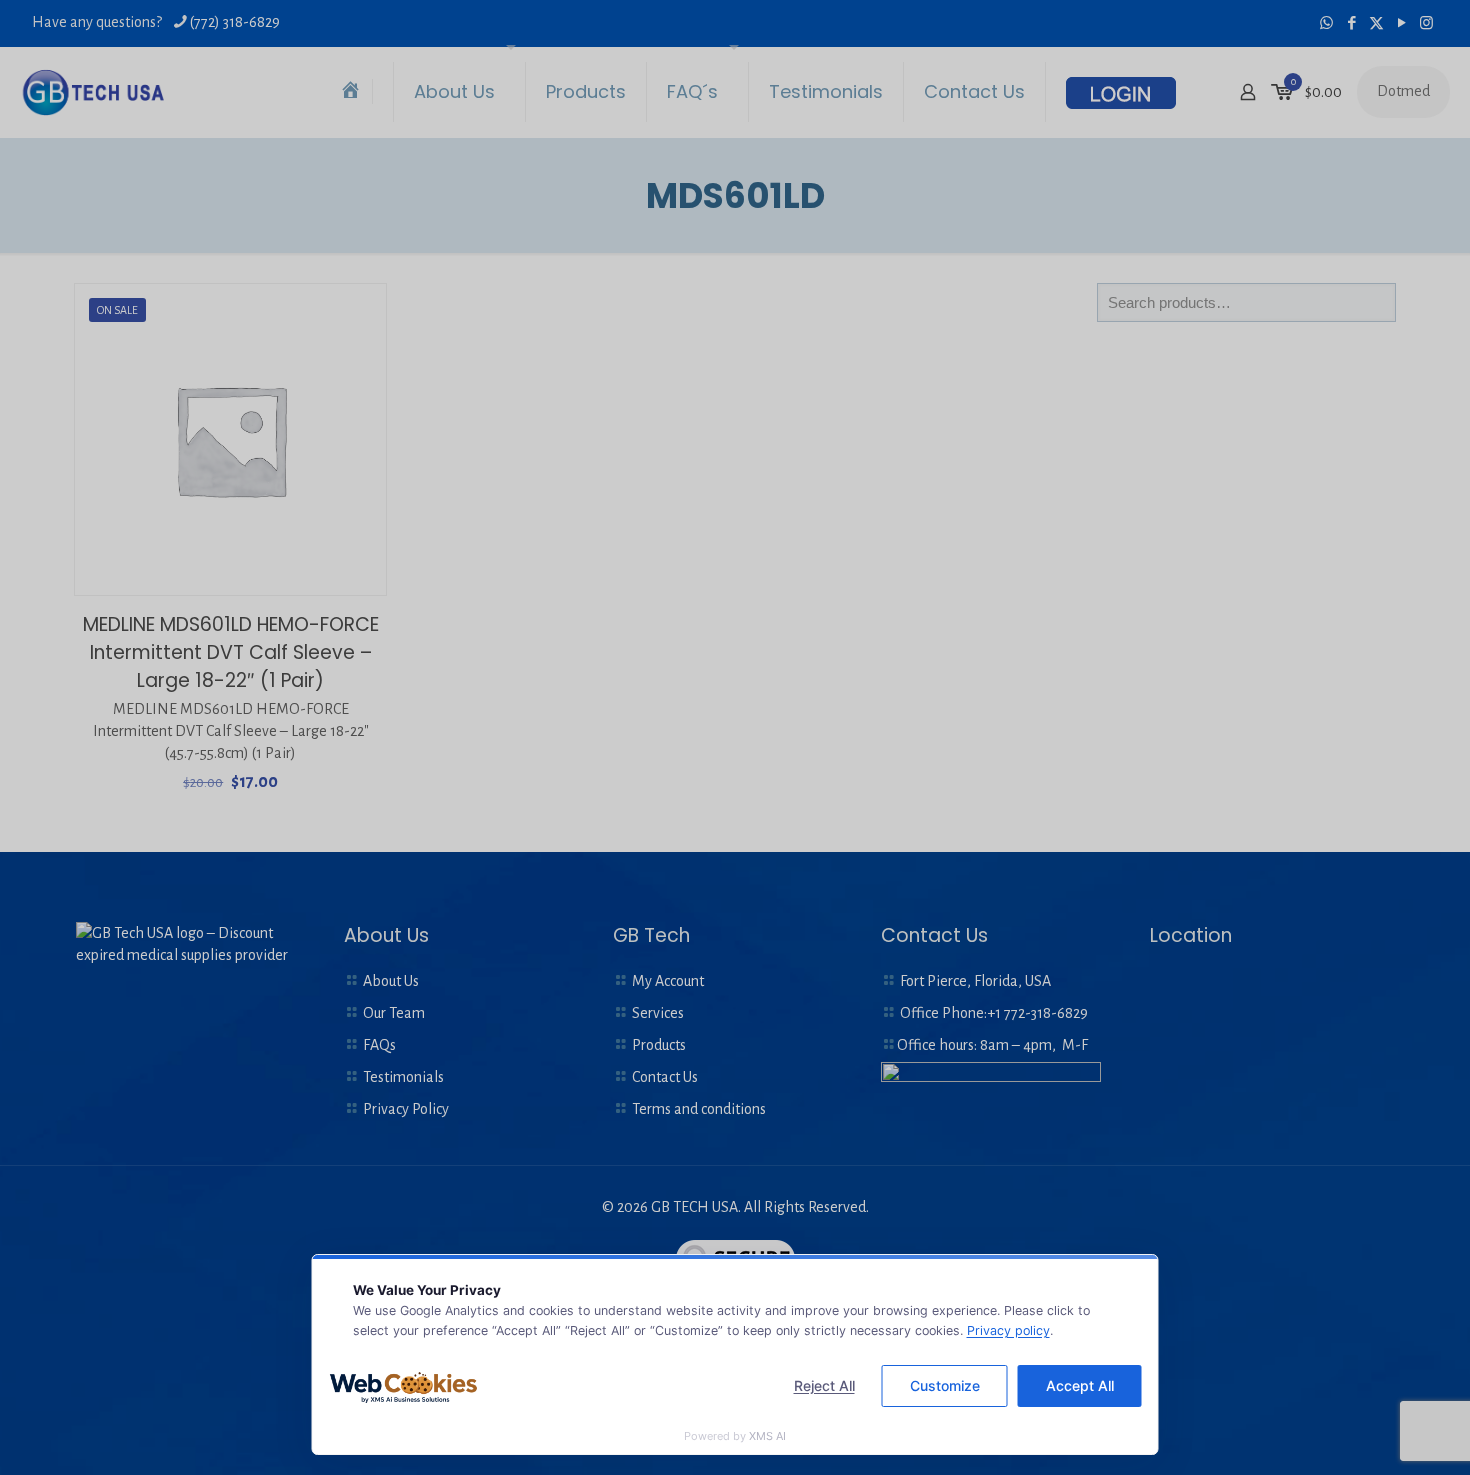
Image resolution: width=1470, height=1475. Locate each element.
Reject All (824, 1385)
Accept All (1080, 1385)
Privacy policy (1008, 1330)
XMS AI (767, 1436)
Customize (945, 1385)
